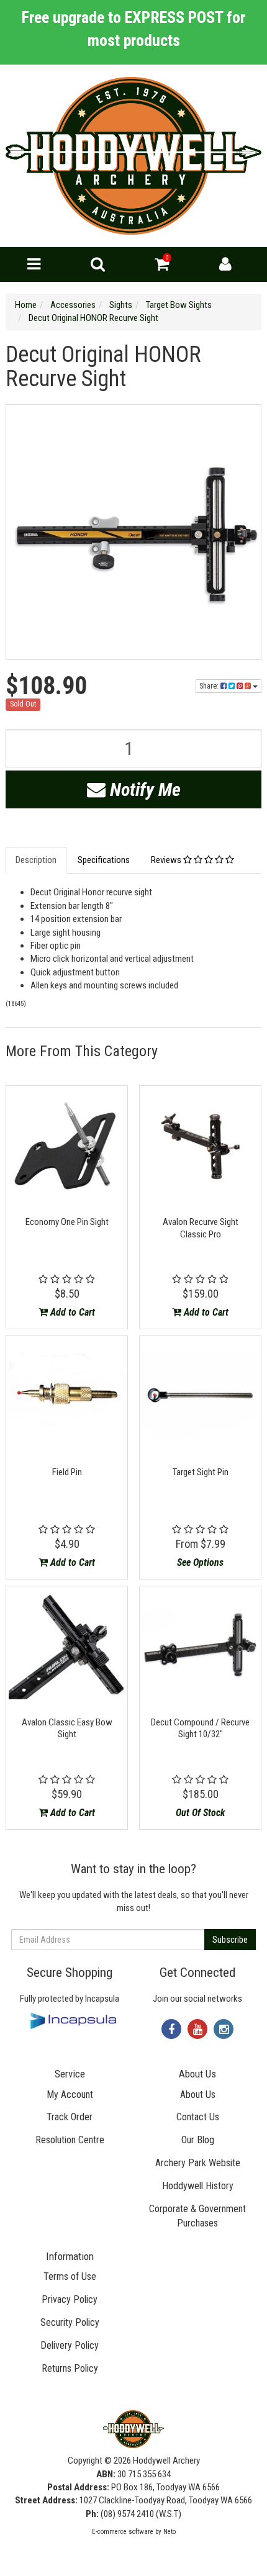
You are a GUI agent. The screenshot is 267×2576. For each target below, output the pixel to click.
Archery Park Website (198, 2163)
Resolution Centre (70, 2140)
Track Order (70, 2117)
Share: (210, 686)
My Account (70, 2095)
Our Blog (198, 2140)
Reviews (167, 860)
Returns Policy (70, 2368)
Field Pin (67, 1472)
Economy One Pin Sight (67, 1222)
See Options (200, 1562)
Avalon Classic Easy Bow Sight (67, 1729)
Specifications (104, 860)
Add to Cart (71, 1312)
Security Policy (70, 2322)
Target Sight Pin (201, 1472)
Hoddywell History (198, 2186)
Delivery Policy (70, 2345)
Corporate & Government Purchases (197, 2216)
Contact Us (198, 2117)
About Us (198, 2095)
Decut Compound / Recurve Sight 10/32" (200, 1729)
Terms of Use (70, 2276)
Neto (170, 2532)
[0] (162, 267)
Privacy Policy (70, 2299)
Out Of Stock (200, 1813)
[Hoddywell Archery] (133, 155)
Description (36, 860)
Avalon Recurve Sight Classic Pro (201, 1228)
